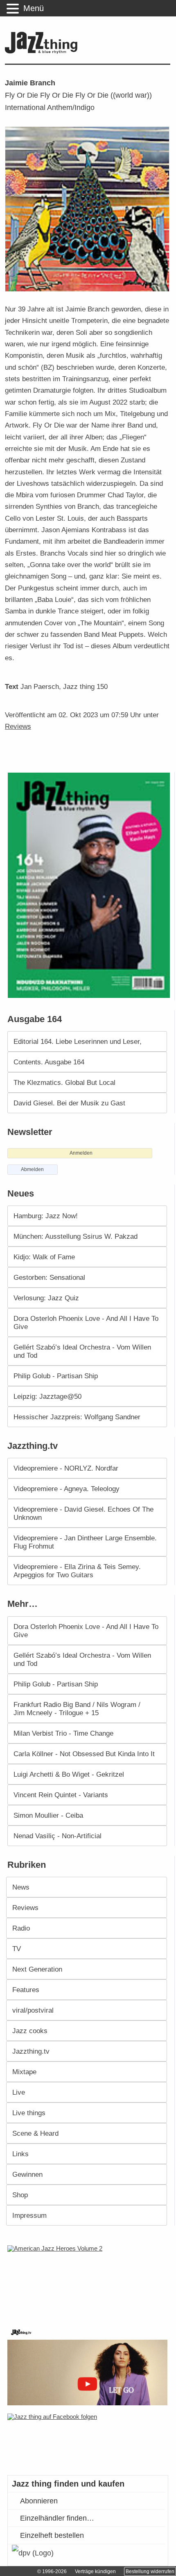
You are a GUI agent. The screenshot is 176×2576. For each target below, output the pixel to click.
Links (20, 2154)
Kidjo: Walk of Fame (44, 1257)
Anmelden (81, 1153)
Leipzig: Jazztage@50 (47, 1396)
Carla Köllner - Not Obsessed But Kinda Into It (84, 1754)
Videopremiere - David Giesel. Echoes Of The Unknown (83, 1513)
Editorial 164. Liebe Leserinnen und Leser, (78, 1041)
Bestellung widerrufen (150, 2571)
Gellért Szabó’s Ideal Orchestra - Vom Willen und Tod (82, 1351)
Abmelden (32, 1169)
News (21, 1887)
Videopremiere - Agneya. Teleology (67, 1489)
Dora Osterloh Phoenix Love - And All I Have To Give (86, 1322)
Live (19, 2092)
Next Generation (37, 1969)
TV (17, 1949)
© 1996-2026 (52, 2571)
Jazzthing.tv (31, 2051)
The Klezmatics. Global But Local (64, 1082)
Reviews (18, 726)
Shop (20, 2195)
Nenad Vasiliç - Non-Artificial (58, 1836)
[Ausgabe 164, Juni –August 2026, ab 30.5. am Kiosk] (90, 885)
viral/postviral (33, 2010)
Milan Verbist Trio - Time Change (63, 1733)
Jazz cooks (30, 2031)
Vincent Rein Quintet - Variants (61, 1795)
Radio (21, 1928)
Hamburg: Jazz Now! (46, 1216)
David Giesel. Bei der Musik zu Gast (69, 1103)
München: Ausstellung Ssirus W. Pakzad (76, 1236)
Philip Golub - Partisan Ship (56, 1376)
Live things (29, 2113)
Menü (34, 8)
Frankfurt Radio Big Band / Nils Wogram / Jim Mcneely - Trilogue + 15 (77, 1709)
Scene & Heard (35, 2133)
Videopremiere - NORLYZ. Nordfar (66, 1468)
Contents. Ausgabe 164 (49, 1062)
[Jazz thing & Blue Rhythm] (43, 52)
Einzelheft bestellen (52, 2535)
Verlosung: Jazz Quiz (46, 1298)
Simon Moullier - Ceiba (48, 1815)
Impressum (29, 2215)
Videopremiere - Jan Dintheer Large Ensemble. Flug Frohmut (85, 1542)
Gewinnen (27, 2174)
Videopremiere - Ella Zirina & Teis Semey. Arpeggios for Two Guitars (77, 1571)
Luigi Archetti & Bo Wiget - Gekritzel (69, 1774)
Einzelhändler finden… (57, 2518)
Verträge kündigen (95, 2571)
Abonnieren (39, 2501)
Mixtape (24, 2072)
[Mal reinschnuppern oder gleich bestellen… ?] (90, 2281)
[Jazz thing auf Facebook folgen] (89, 2440)
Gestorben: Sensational (49, 1277)
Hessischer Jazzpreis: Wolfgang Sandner (77, 1417)
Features (26, 1990)
